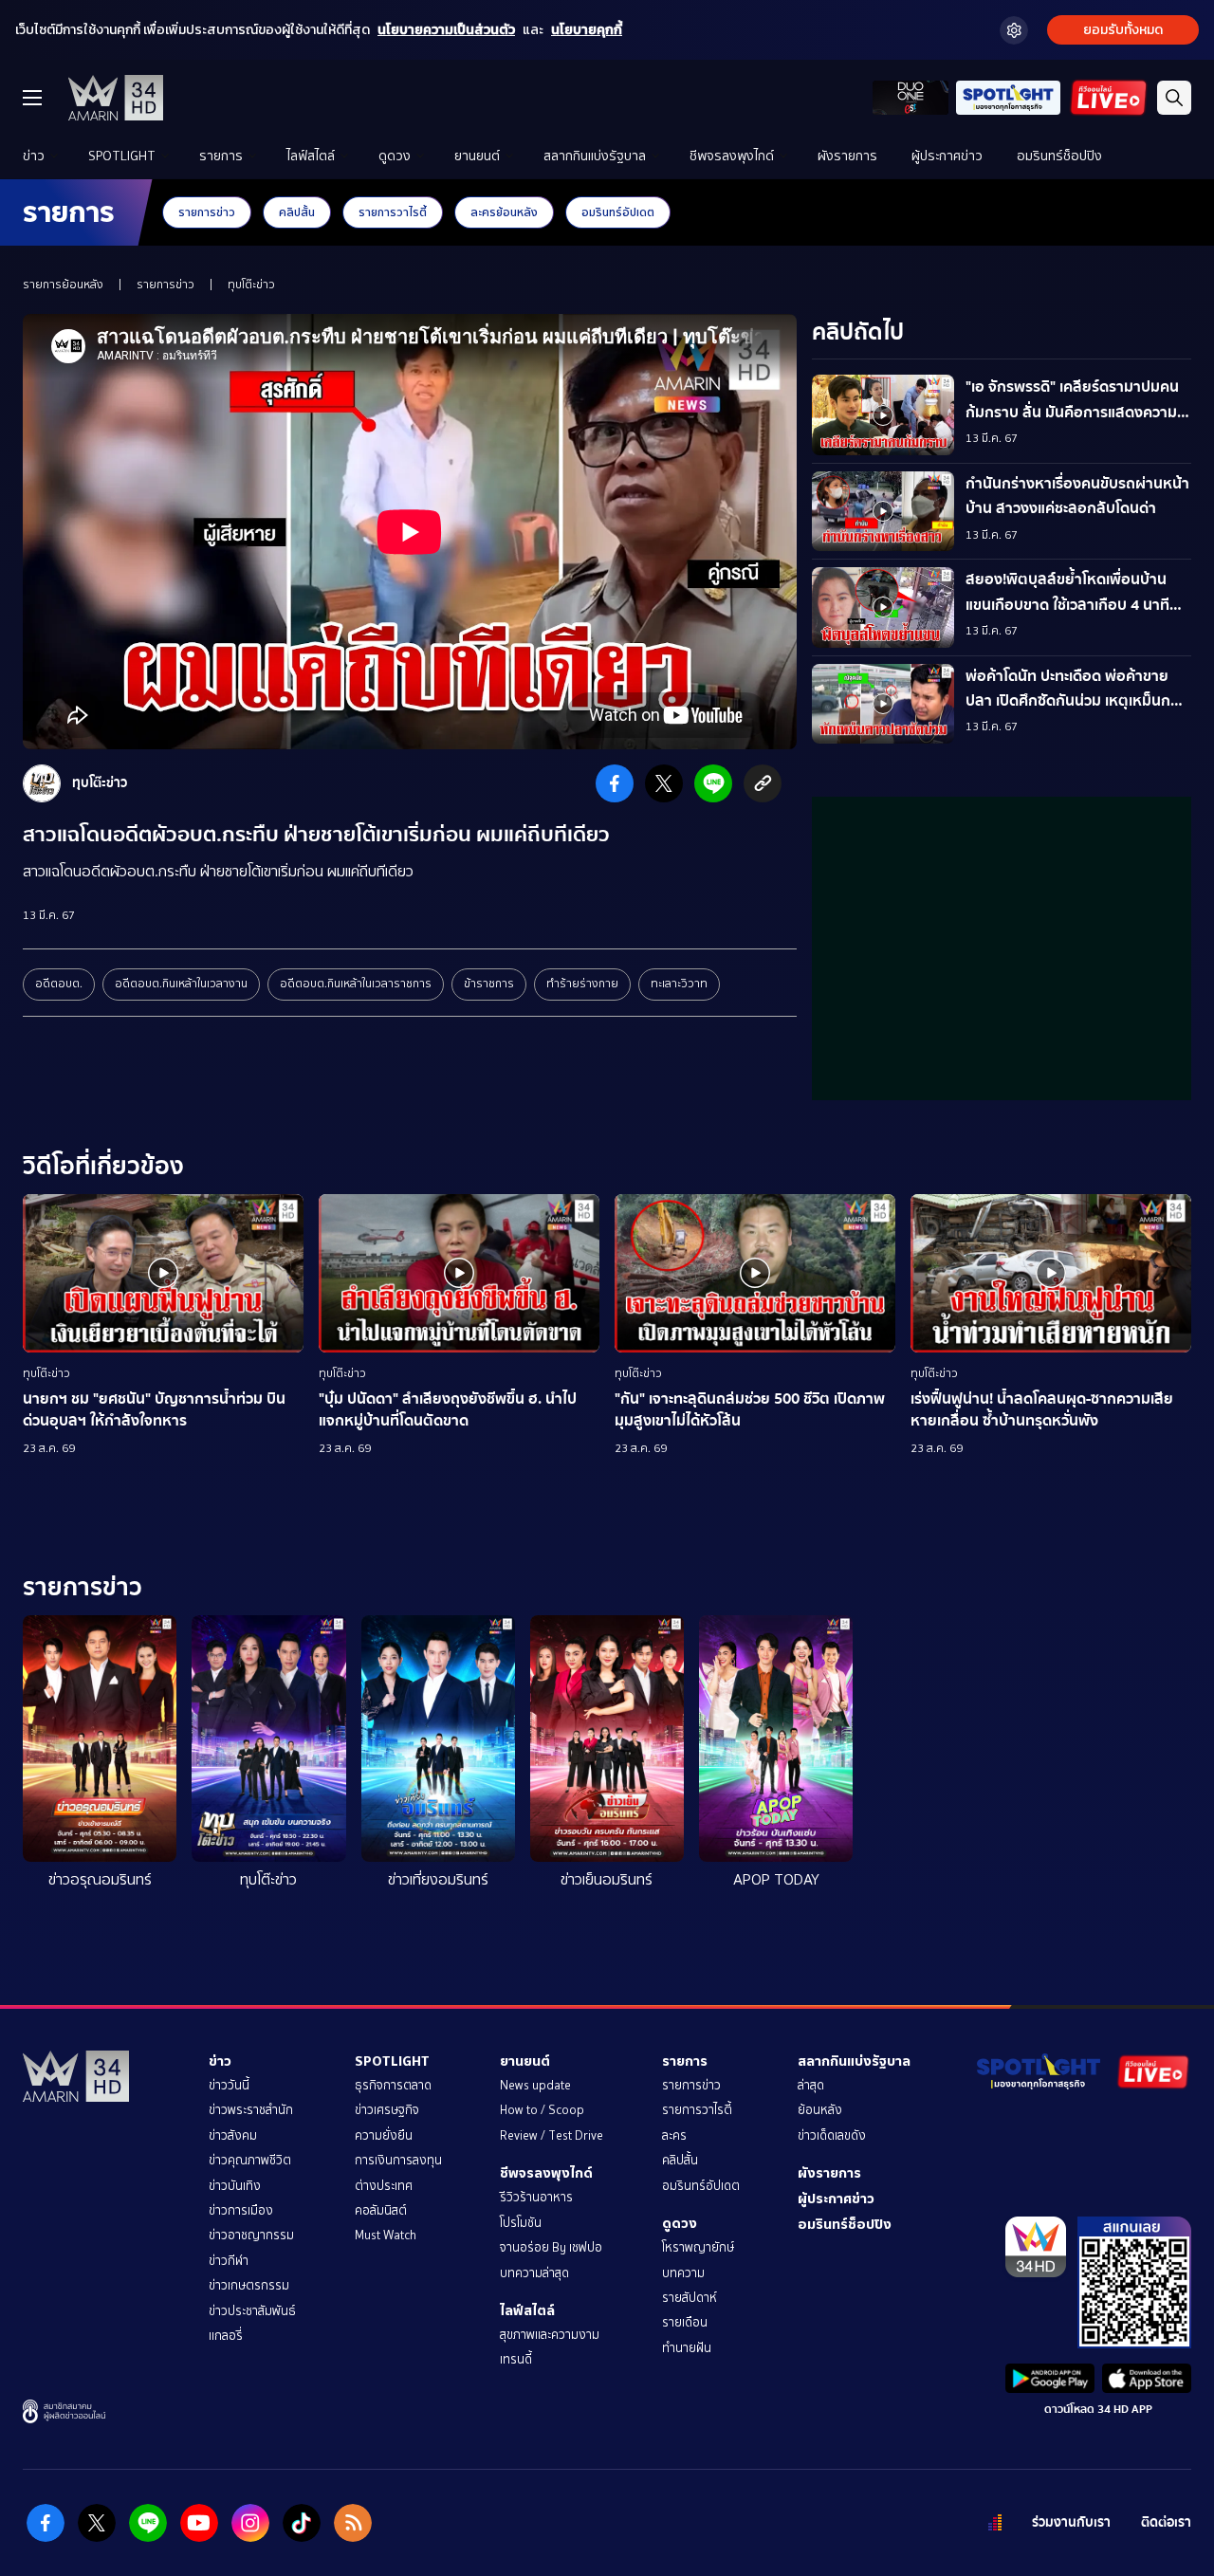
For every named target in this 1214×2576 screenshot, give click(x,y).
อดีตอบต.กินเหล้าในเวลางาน (181, 984)
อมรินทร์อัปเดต (618, 212)
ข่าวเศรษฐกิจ (387, 2110)
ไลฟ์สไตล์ (311, 156)
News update (535, 2085)
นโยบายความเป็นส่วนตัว (446, 30)
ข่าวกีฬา (229, 2261)
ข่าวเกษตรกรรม (249, 2285)
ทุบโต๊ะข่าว (251, 285)
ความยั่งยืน (384, 2135)
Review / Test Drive (552, 2135)
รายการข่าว (207, 212)
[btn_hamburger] (32, 98)
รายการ (221, 156)
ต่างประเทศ (384, 2186)
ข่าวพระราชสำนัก (251, 2110)
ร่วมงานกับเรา (1071, 2522)
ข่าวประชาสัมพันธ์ (252, 2311)
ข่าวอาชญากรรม (251, 2235)
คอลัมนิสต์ (381, 2210)
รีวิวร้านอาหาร (536, 2197)
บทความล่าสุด (534, 2273)
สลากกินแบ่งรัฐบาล (595, 156)
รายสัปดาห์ (690, 2298)
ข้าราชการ (489, 984)
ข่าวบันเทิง (235, 2186)
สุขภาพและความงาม (550, 2335)
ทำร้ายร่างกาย (582, 984)
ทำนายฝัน (687, 2348)
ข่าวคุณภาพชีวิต (250, 2160)
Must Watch (386, 2235)
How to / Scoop (542, 2110)
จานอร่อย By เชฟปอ (551, 2247)
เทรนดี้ (516, 2359)
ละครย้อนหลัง (504, 212)
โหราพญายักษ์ (698, 2247)
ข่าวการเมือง (241, 2210)
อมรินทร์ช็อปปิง (1059, 156)
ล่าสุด (811, 2085)
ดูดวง (395, 156)
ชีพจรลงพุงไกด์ (732, 156)
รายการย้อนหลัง (63, 285)
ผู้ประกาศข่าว (947, 156)
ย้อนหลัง (820, 2110)
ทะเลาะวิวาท (679, 984)
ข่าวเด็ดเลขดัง (832, 2135)
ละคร (674, 2135)
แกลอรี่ (226, 2336)
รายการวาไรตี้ (393, 212)
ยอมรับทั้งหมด (1123, 30)
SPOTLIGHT (122, 156)
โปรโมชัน (521, 2223)
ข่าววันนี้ (229, 2085)
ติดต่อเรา (1166, 2522)
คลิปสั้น (297, 212)
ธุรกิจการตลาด (393, 2085)
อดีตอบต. (59, 984)
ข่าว (34, 156)
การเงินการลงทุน (398, 2160)
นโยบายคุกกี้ (587, 30)
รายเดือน (685, 2322)
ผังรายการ (847, 156)
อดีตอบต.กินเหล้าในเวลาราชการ (356, 984)
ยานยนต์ (477, 156)
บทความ (683, 2273)
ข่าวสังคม (233, 2135)
